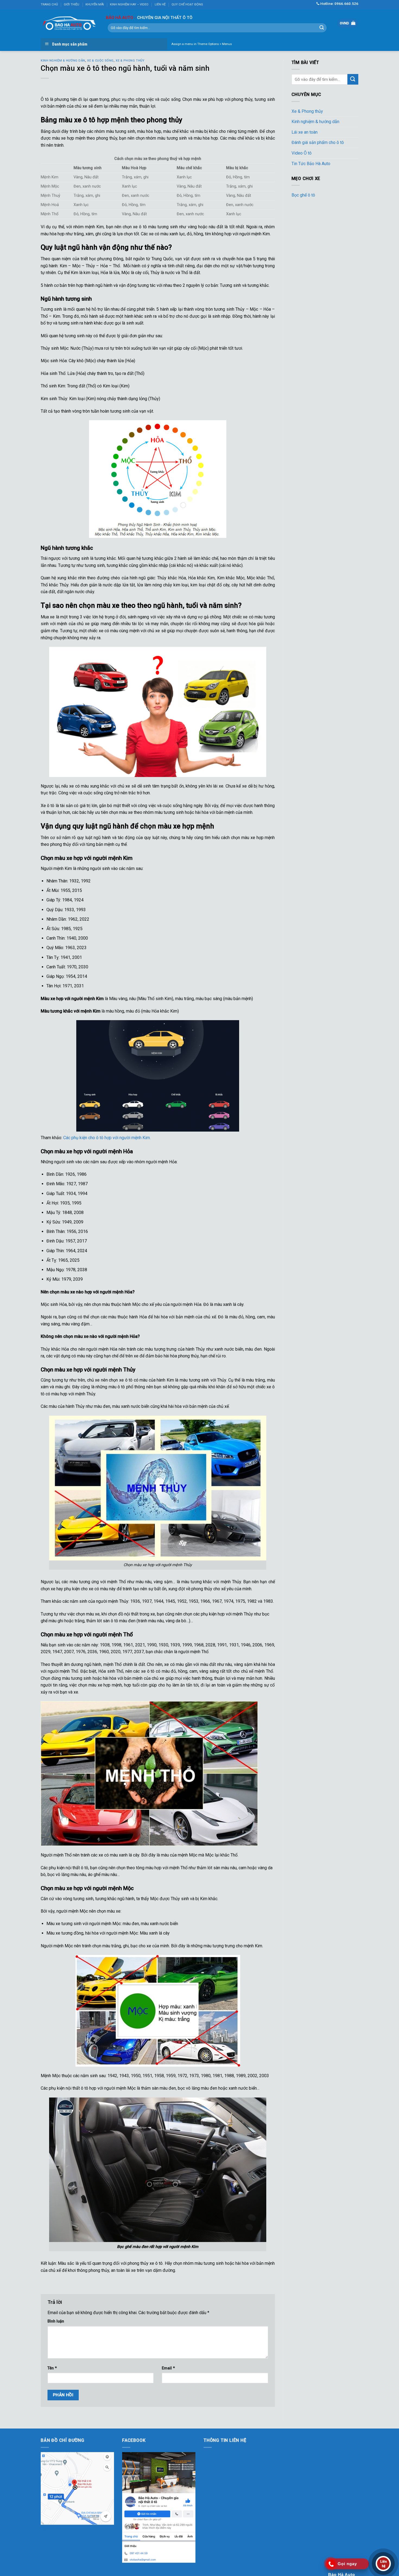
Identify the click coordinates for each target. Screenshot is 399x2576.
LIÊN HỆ (160, 4)
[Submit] (322, 28)
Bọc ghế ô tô (303, 195)
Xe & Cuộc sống (100, 61)
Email (168, 2368)
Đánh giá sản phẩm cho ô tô (318, 142)
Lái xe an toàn (305, 132)
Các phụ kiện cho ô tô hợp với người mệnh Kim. (107, 1138)
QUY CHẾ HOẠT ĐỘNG (187, 4)
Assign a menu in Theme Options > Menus (202, 44)
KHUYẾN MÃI (95, 4)
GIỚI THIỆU (72, 4)
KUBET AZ (50, 2528)
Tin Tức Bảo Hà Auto (311, 164)
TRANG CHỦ (49, 4)
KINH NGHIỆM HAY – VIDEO (129, 4)
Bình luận (56, 2321)
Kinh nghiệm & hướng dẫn (63, 61)
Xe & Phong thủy (130, 61)
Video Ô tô (302, 153)
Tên (52, 2368)
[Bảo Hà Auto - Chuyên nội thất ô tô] (69, 23)
